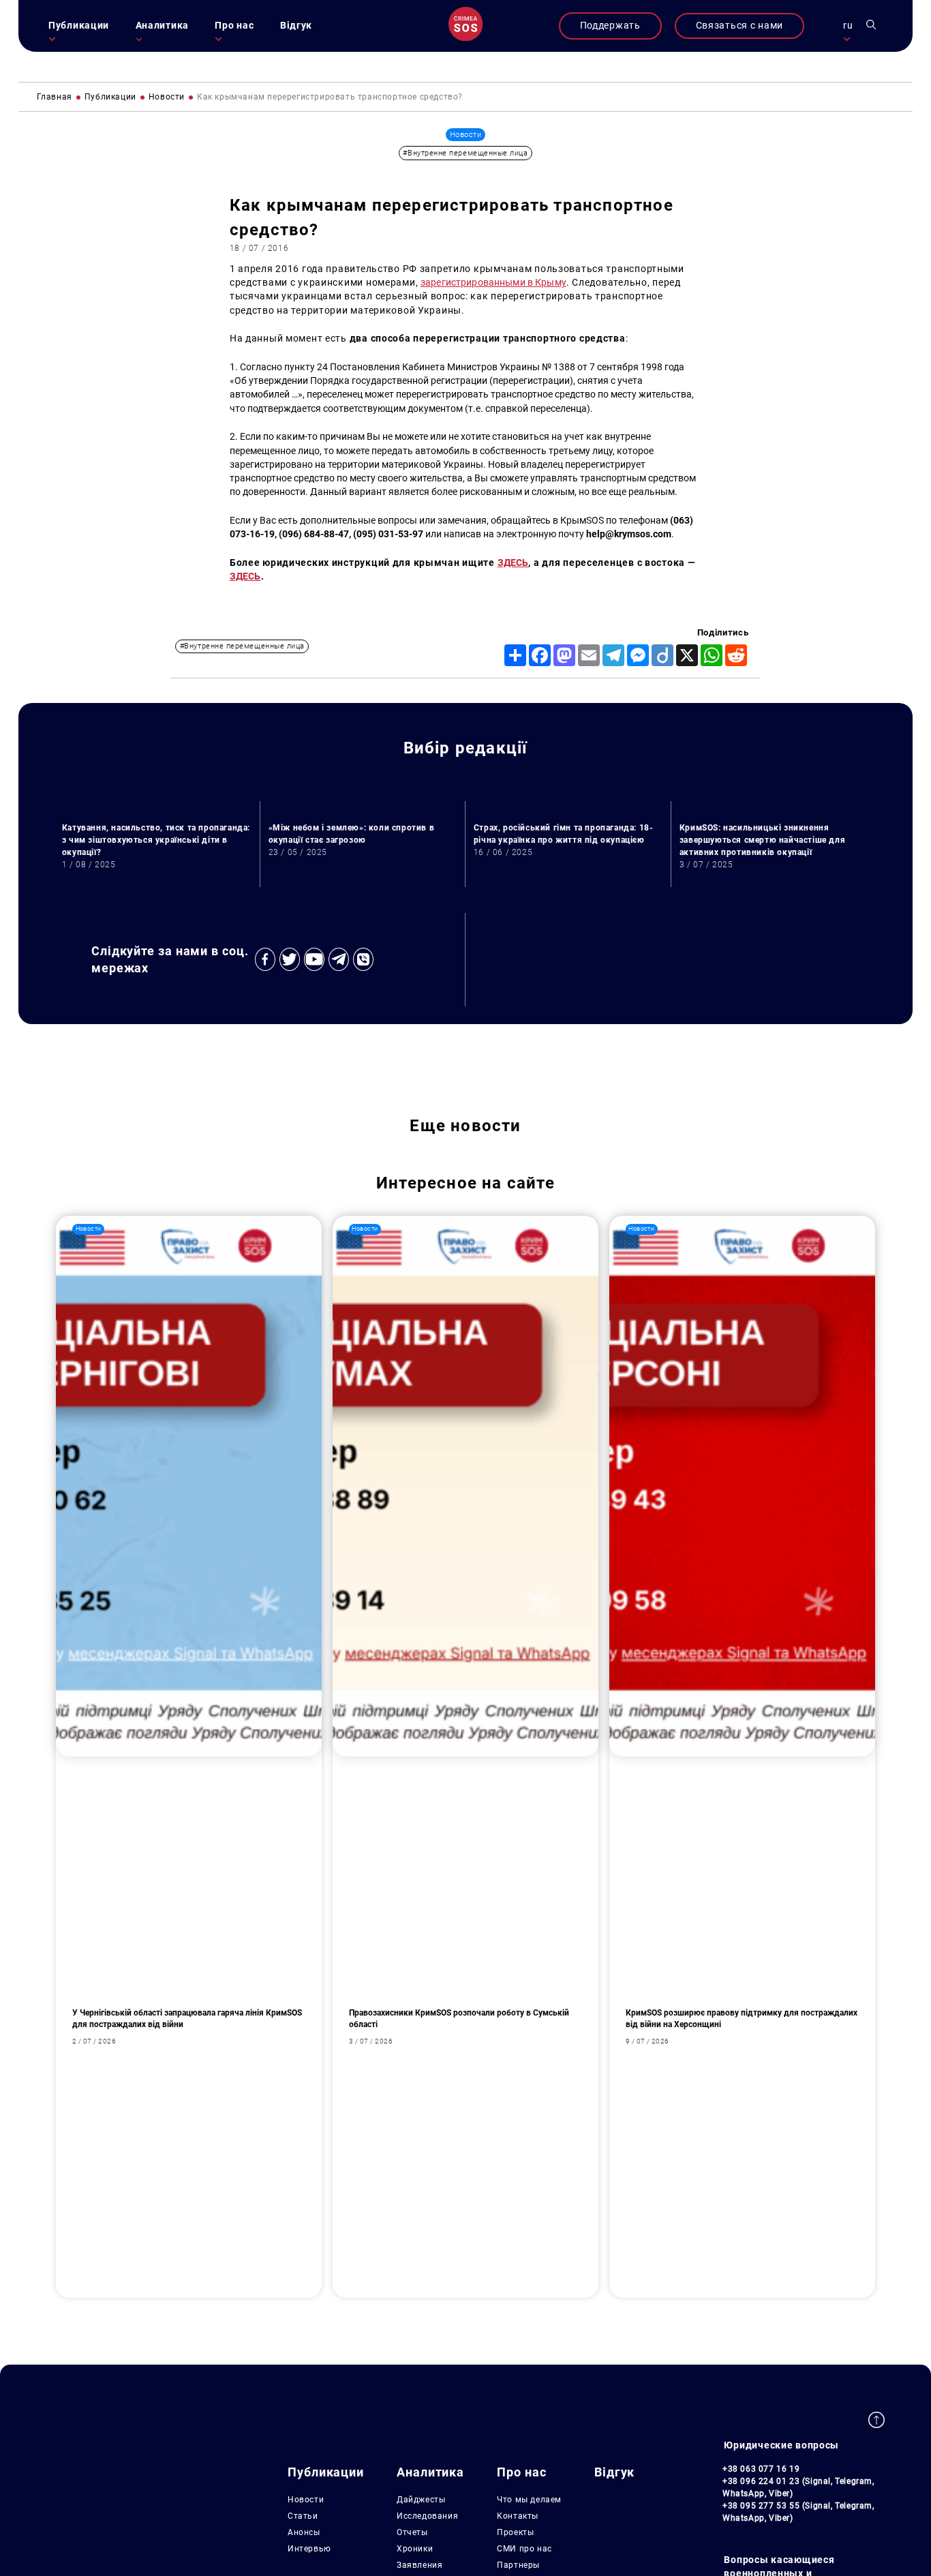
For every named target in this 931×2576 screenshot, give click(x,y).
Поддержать (610, 26)
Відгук (296, 26)
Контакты (518, 2516)
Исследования (427, 2516)
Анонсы (304, 2532)
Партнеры (518, 2565)
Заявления (419, 2565)
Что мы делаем (529, 2500)
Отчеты (412, 2532)
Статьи (303, 2516)
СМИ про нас (524, 2549)
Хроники (415, 2549)
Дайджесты (421, 2500)
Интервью (309, 2549)
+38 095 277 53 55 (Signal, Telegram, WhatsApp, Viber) (798, 2512)
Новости (306, 2500)
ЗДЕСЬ (513, 563)
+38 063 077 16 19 (761, 2469)
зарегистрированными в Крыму (493, 283)
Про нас (234, 26)
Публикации (79, 26)
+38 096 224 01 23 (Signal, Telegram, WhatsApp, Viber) (798, 2487)
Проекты (515, 2532)
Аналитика (162, 26)
